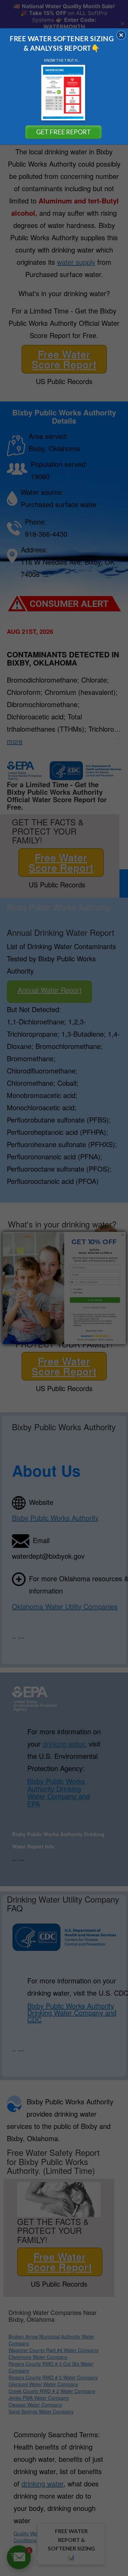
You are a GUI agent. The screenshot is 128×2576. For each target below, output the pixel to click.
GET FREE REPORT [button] (63, 132)
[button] (121, 35)
